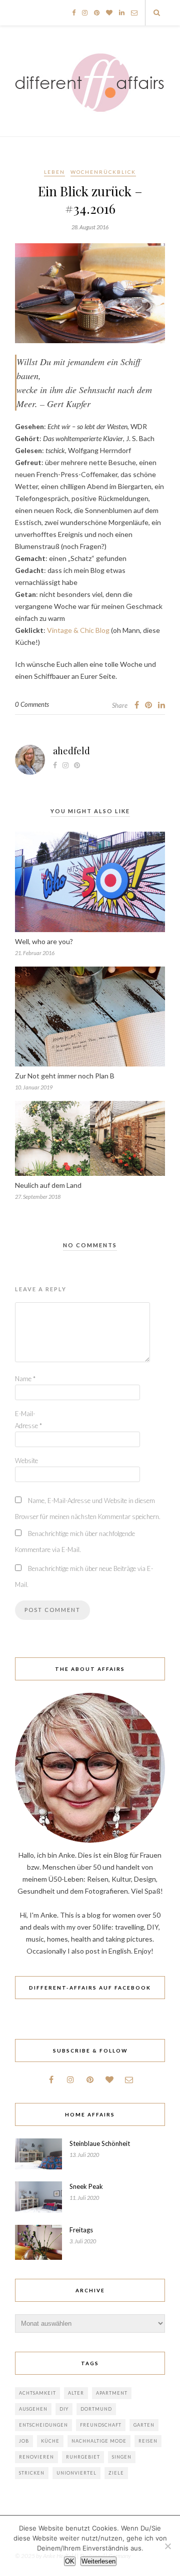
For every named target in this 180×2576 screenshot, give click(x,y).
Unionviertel (76, 2473)
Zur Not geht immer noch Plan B (65, 1076)
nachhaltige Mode (99, 2441)
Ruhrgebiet (83, 2457)
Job (24, 2441)
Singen (122, 2457)
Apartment (112, 2393)
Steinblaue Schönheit (100, 2143)
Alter (76, 2393)
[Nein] (167, 2546)
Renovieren (36, 2457)
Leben (54, 172)
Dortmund (96, 2409)
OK (70, 2561)
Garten (144, 2425)
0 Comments (32, 704)
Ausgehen (33, 2409)
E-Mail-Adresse (28, 1420)
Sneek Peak (86, 2186)
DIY (64, 2409)
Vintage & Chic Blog (78, 630)
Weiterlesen (98, 2561)
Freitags (81, 2230)
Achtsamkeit (37, 2393)
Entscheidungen (43, 2425)
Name (25, 1379)
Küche (50, 2441)
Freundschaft (101, 2425)
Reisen (148, 2441)
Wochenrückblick (103, 172)
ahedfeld (71, 751)
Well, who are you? (44, 941)
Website (26, 1461)
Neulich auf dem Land (48, 1185)
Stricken (32, 2473)
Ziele (116, 2473)
